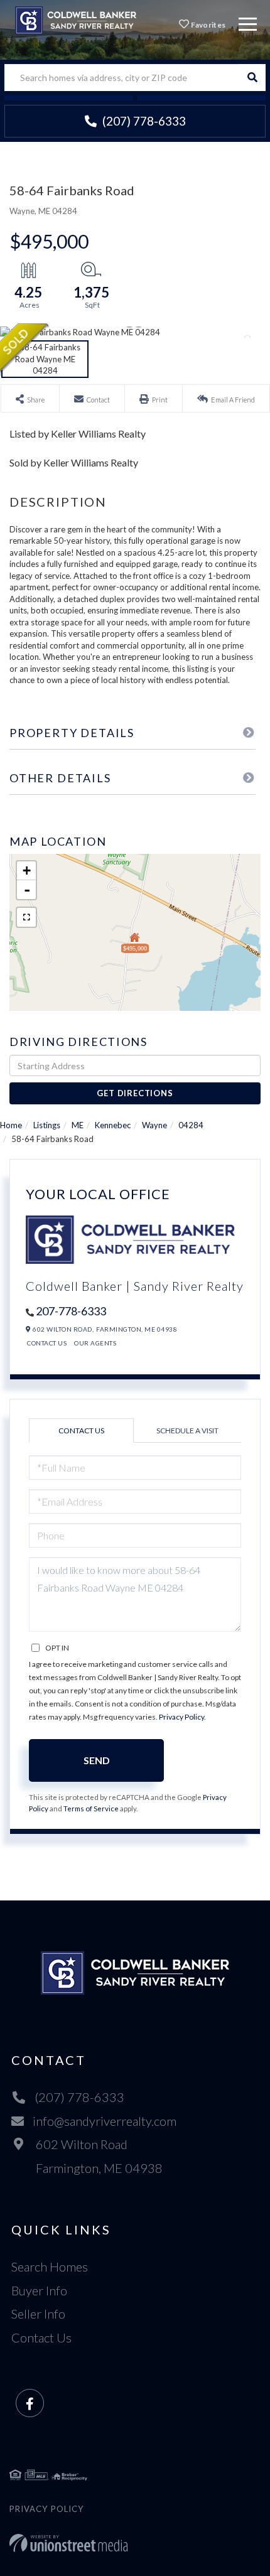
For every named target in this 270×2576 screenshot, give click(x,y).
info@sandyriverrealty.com (105, 2121)
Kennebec (113, 1125)
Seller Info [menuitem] (38, 2314)
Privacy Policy (181, 1717)
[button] (252, 78)
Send (97, 1760)
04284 (191, 1125)
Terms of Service (91, 1808)
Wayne (154, 1125)
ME (78, 1125)
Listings (47, 1125)
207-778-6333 (71, 1311)
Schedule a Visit (187, 1431)
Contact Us (47, 1343)
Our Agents (95, 1343)
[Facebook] (30, 2404)
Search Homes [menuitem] (50, 2266)
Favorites (207, 25)
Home (11, 1125)
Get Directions (135, 1093)
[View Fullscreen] (26, 917)
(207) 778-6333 (143, 121)
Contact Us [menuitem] (41, 2337)
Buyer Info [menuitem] (39, 2290)
